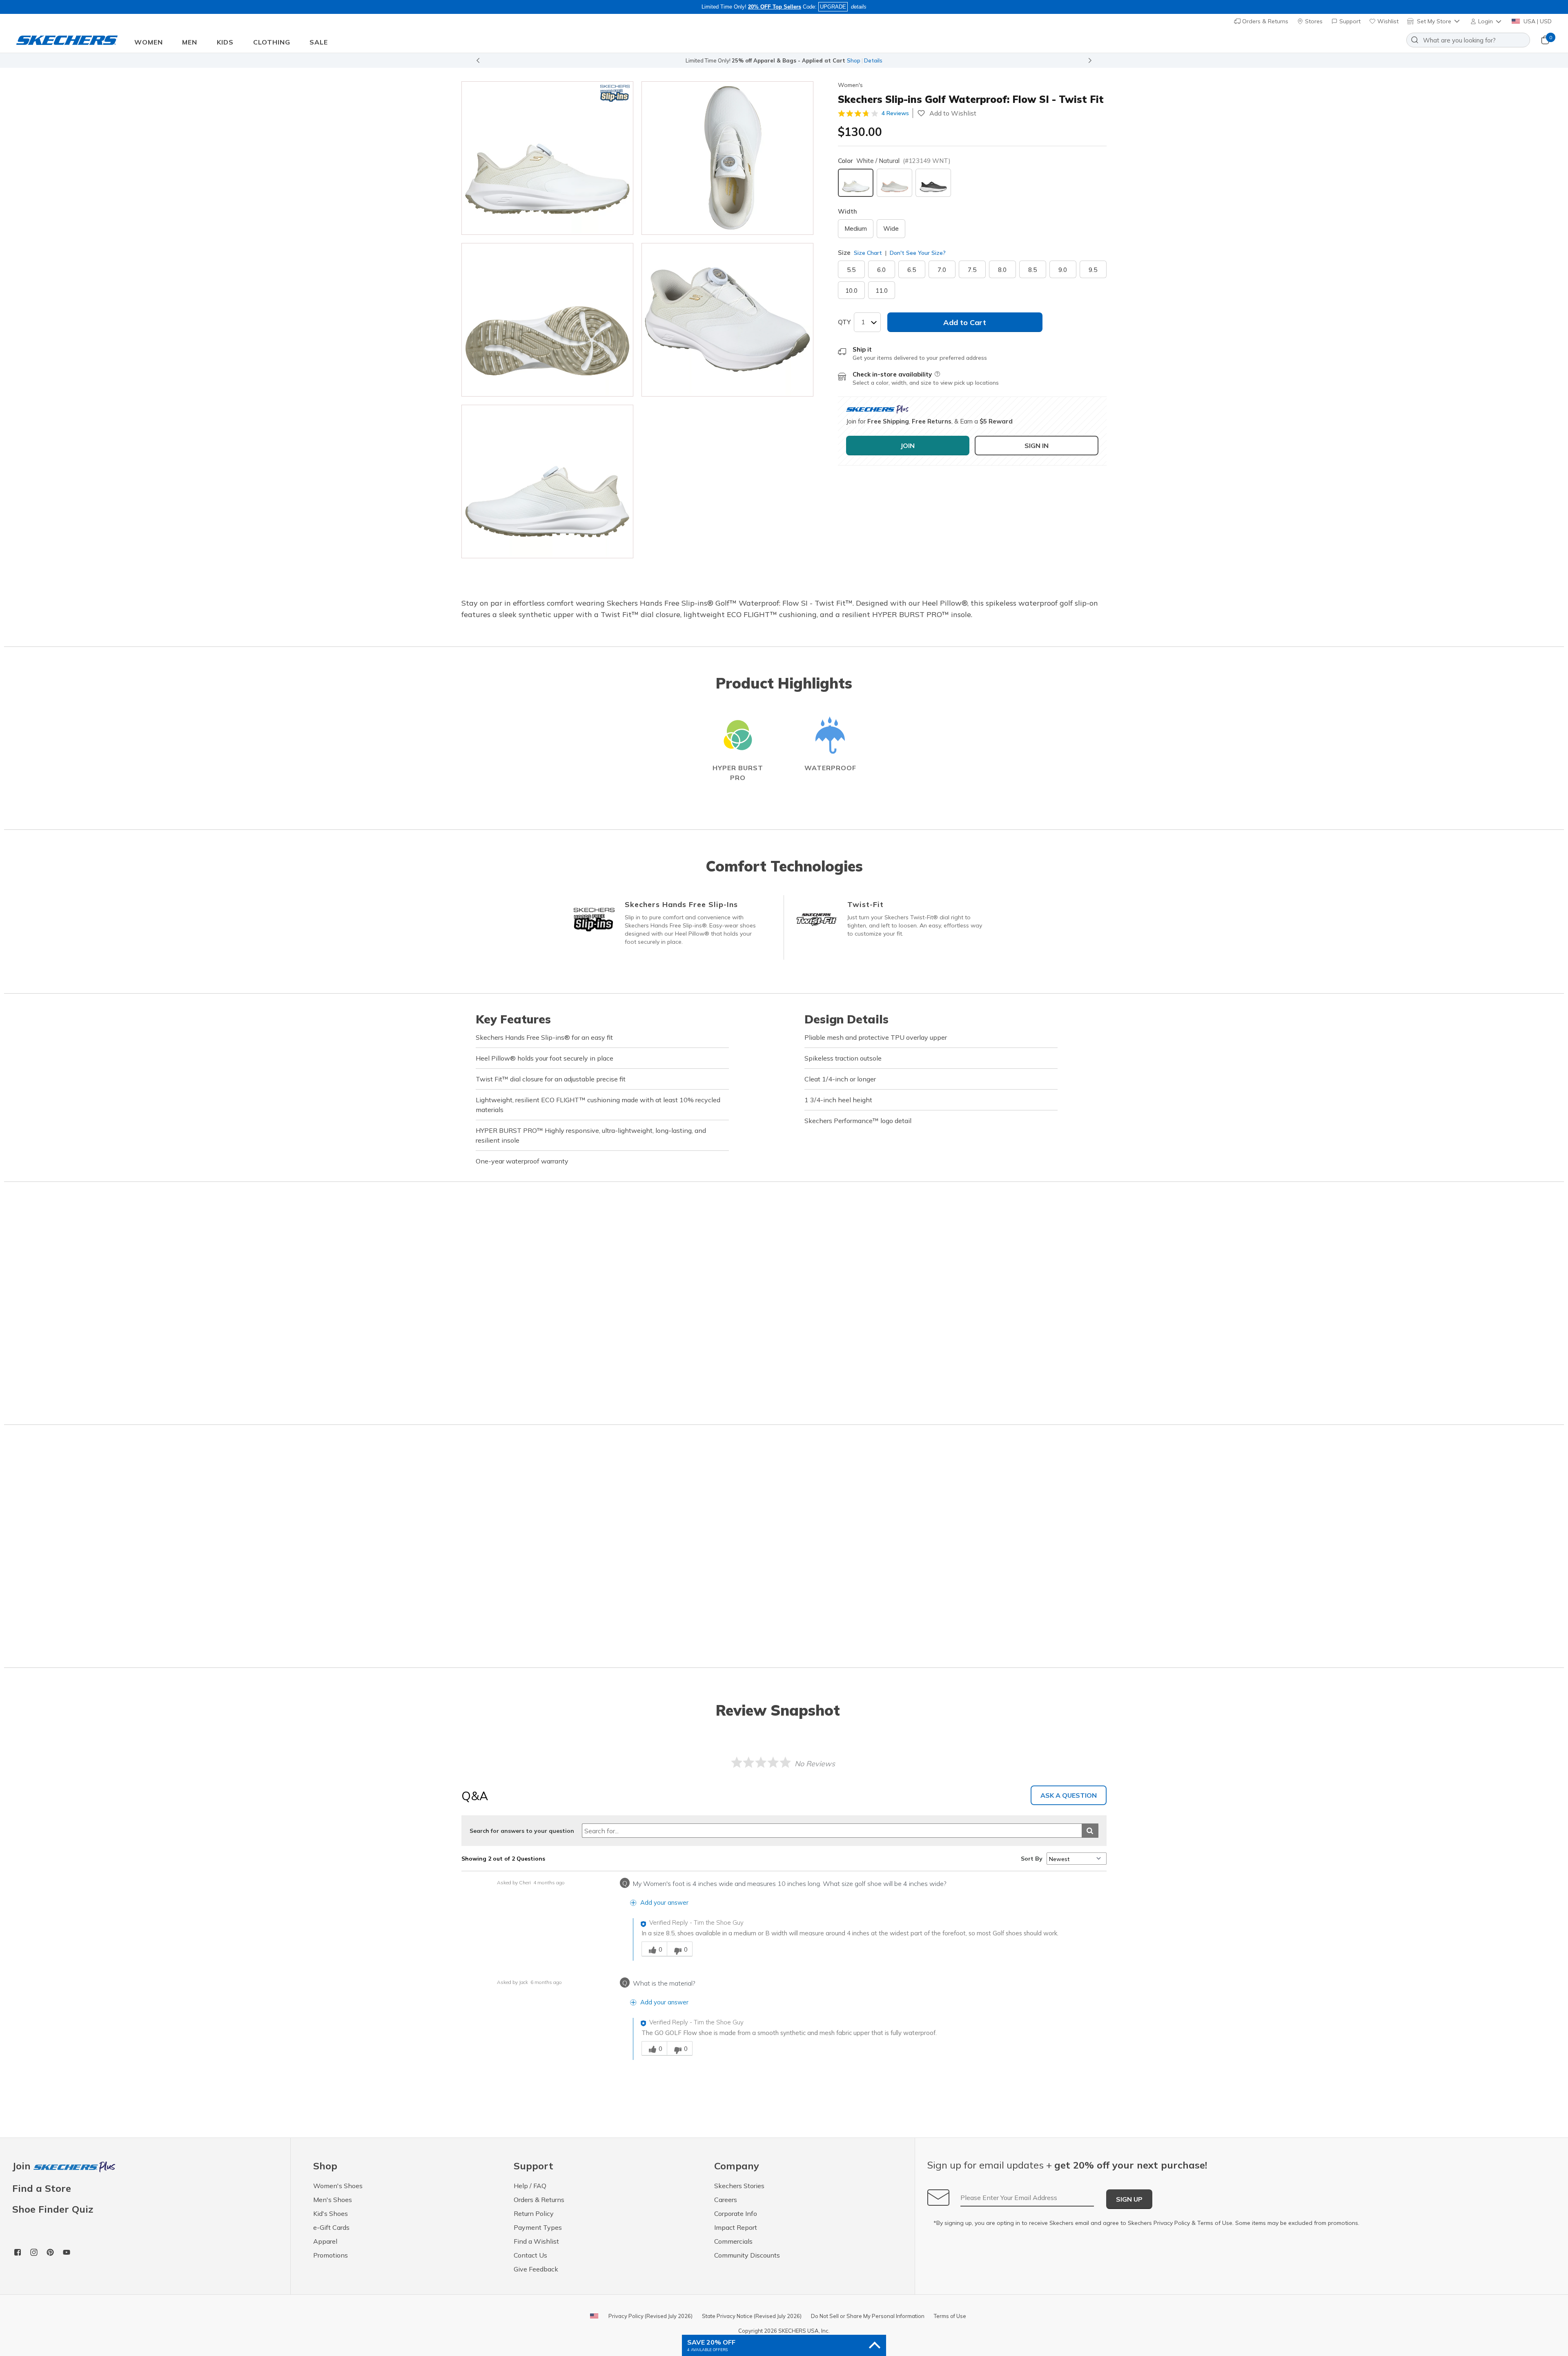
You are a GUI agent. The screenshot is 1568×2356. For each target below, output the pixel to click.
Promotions (331, 2255)
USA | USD (1537, 21)
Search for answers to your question (522, 1831)
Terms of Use (1215, 2223)
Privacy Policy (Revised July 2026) (650, 2316)
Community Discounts (747, 2255)
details (859, 7)
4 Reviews (895, 113)
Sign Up (1129, 2199)
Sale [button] (319, 42)
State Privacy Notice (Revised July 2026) (752, 2316)
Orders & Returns (1264, 21)
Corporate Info (736, 2213)
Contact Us (530, 2255)
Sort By (1032, 1859)
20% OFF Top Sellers (775, 7)
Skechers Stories (739, 2186)
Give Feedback (536, 2269)
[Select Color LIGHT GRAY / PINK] (894, 183)
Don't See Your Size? (917, 253)
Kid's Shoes (331, 2213)
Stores (1313, 21)
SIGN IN (1037, 446)
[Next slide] (1090, 60)
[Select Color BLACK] (933, 183)
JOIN (908, 446)
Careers (726, 2200)
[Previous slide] (478, 60)
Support (1349, 21)
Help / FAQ (530, 2186)
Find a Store (42, 2188)
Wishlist (1387, 21)
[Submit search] (1090, 1831)
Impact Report (736, 2227)
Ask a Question (1069, 1795)
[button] (1487, 21)
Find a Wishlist (536, 2241)
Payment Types (538, 2227)
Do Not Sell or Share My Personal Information (868, 2316)
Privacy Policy (1172, 2223)
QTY (844, 322)
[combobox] (1468, 40)
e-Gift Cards (331, 2227)
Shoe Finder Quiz (53, 2209)
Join (23, 2166)
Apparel (325, 2241)
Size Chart (868, 253)
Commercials (733, 2241)
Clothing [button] (272, 42)
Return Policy (534, 2213)
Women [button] (149, 42)
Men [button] (190, 42)
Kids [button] (225, 42)
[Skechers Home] (67, 40)
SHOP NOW (821, 60)
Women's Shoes (338, 2186)
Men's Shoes (333, 2200)
